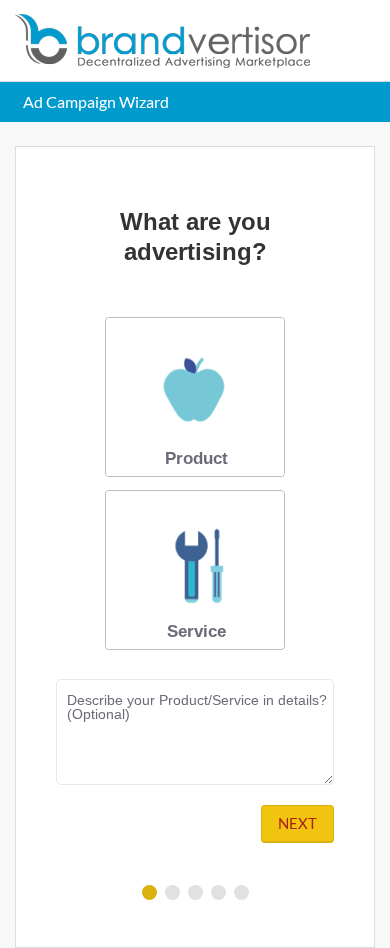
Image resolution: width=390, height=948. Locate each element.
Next (297, 823)
